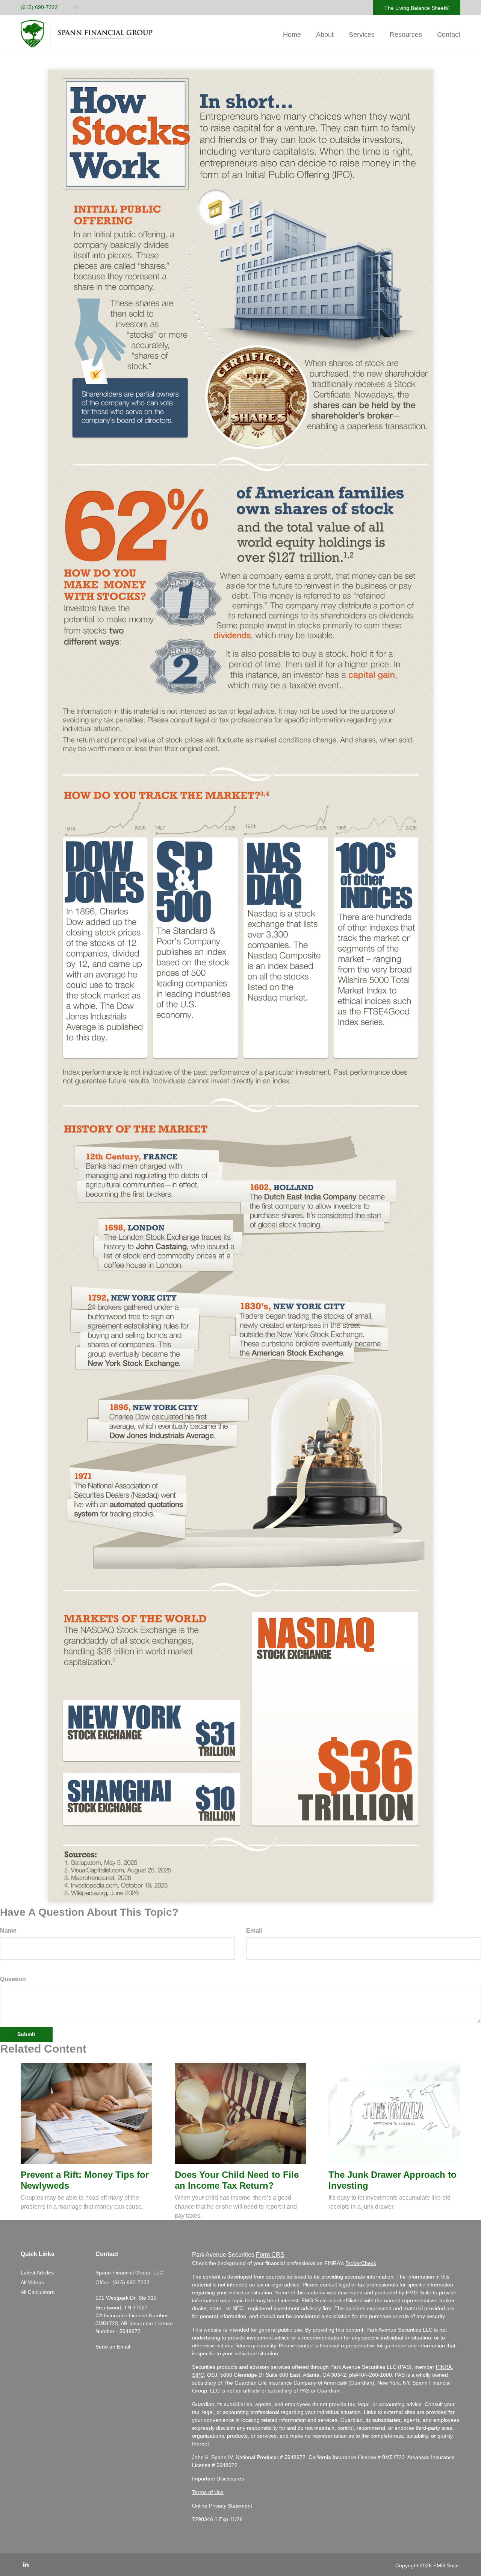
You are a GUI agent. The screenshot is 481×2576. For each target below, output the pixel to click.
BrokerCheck (361, 2263)
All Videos (32, 2282)
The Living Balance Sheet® (417, 8)
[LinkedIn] (77, 7)
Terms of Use (208, 2492)
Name (8, 1931)
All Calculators (38, 2292)
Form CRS (270, 2255)
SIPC (198, 2375)
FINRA (444, 2367)
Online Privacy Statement (222, 2506)
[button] (325, 35)
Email (254, 1931)
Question (13, 1979)
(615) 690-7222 (39, 7)
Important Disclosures (218, 2479)
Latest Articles (37, 2273)
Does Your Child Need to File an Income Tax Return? (237, 2180)
